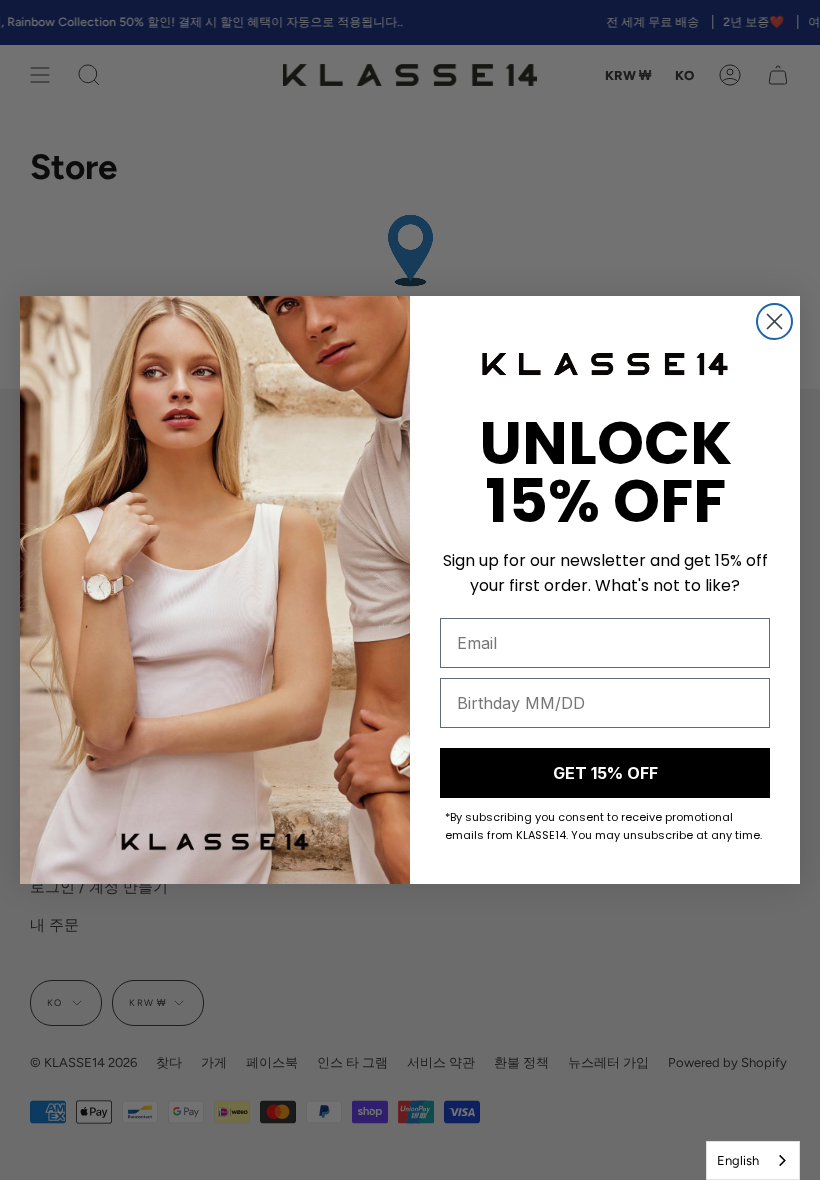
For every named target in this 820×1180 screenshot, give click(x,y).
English (738, 1160)
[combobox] (753, 1160)
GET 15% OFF (605, 773)
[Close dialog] (774, 321)
